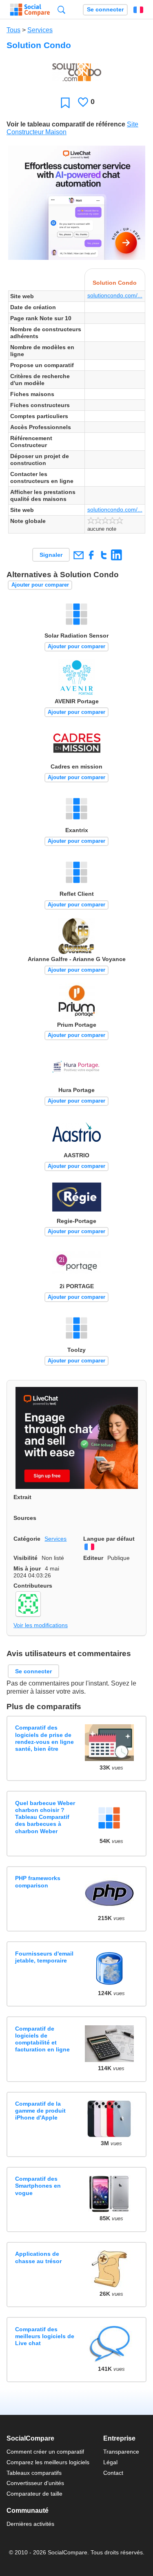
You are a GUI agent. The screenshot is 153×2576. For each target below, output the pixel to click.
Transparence (121, 2452)
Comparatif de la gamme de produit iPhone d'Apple (40, 2111)
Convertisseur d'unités (35, 2483)
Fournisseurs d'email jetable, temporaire (44, 1957)
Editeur (93, 1558)
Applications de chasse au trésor (38, 2257)
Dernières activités (30, 2524)
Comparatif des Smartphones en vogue (38, 2186)
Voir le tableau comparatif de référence (66, 124)
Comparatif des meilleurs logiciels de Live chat (45, 2336)
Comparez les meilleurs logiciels (48, 2462)
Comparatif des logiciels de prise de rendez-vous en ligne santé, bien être (44, 1738)
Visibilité (25, 1558)
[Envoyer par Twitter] (104, 555)
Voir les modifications (41, 1625)
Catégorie (27, 1539)
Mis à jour (27, 1568)
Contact (113, 2473)
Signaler (51, 555)
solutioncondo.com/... (115, 295)
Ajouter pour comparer (40, 585)
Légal (110, 2462)
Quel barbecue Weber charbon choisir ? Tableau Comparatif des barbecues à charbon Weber (45, 1817)
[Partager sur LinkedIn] (116, 555)
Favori (65, 103)
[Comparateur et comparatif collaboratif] (30, 10)
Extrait (22, 1497)
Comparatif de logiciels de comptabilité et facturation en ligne (42, 2039)
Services (40, 30)
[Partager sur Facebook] (91, 555)
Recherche (61, 10)
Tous (13, 30)
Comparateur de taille (34, 2494)
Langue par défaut (109, 1539)
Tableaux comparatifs (34, 2473)
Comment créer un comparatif (45, 2452)
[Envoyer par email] (78, 555)
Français (138, 10)
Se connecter (105, 10)
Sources (25, 1518)
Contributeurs (33, 1586)
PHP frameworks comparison (38, 1882)
